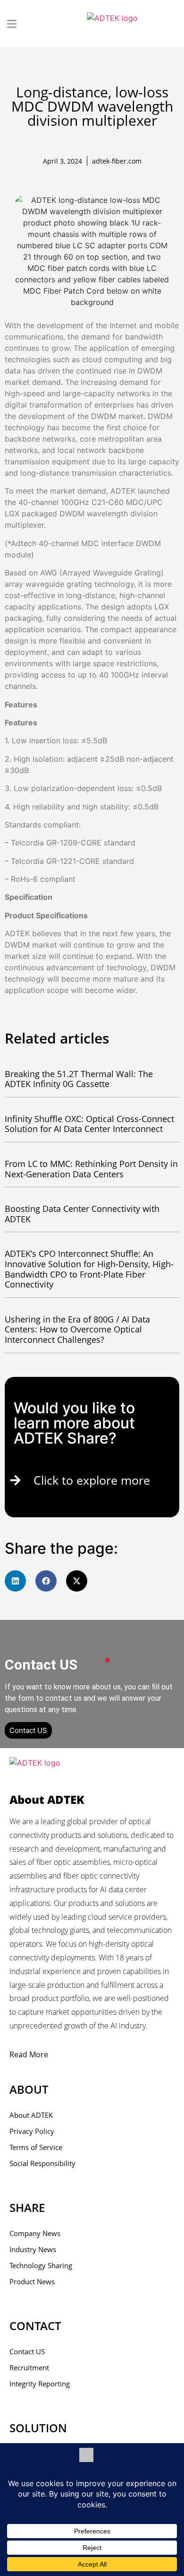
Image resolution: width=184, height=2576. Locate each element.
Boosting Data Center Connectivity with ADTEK (82, 1214)
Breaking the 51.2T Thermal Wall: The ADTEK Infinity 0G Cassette (79, 1079)
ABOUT (29, 2089)
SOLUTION (38, 2428)
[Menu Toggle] (12, 24)
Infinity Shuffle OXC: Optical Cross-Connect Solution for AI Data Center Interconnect (89, 1124)
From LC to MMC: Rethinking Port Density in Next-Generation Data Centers (91, 1169)
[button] (15, 1581)
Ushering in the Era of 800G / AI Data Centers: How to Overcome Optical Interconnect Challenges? (77, 1329)
